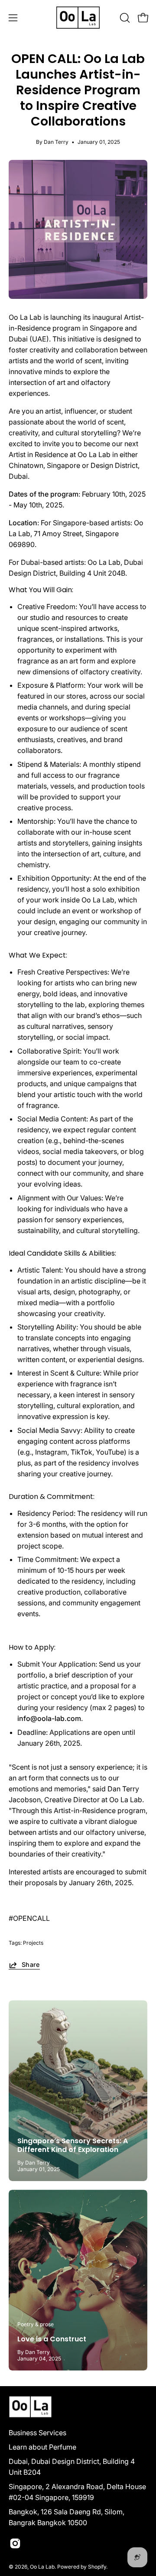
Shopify (97, 2567)
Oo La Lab (42, 2567)
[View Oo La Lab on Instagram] (15, 2543)
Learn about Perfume (42, 2447)
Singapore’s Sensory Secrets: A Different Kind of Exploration (73, 2145)
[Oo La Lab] (78, 18)
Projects (33, 1943)
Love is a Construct (52, 2339)
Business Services (37, 2433)
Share (31, 1964)
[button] (124, 18)
